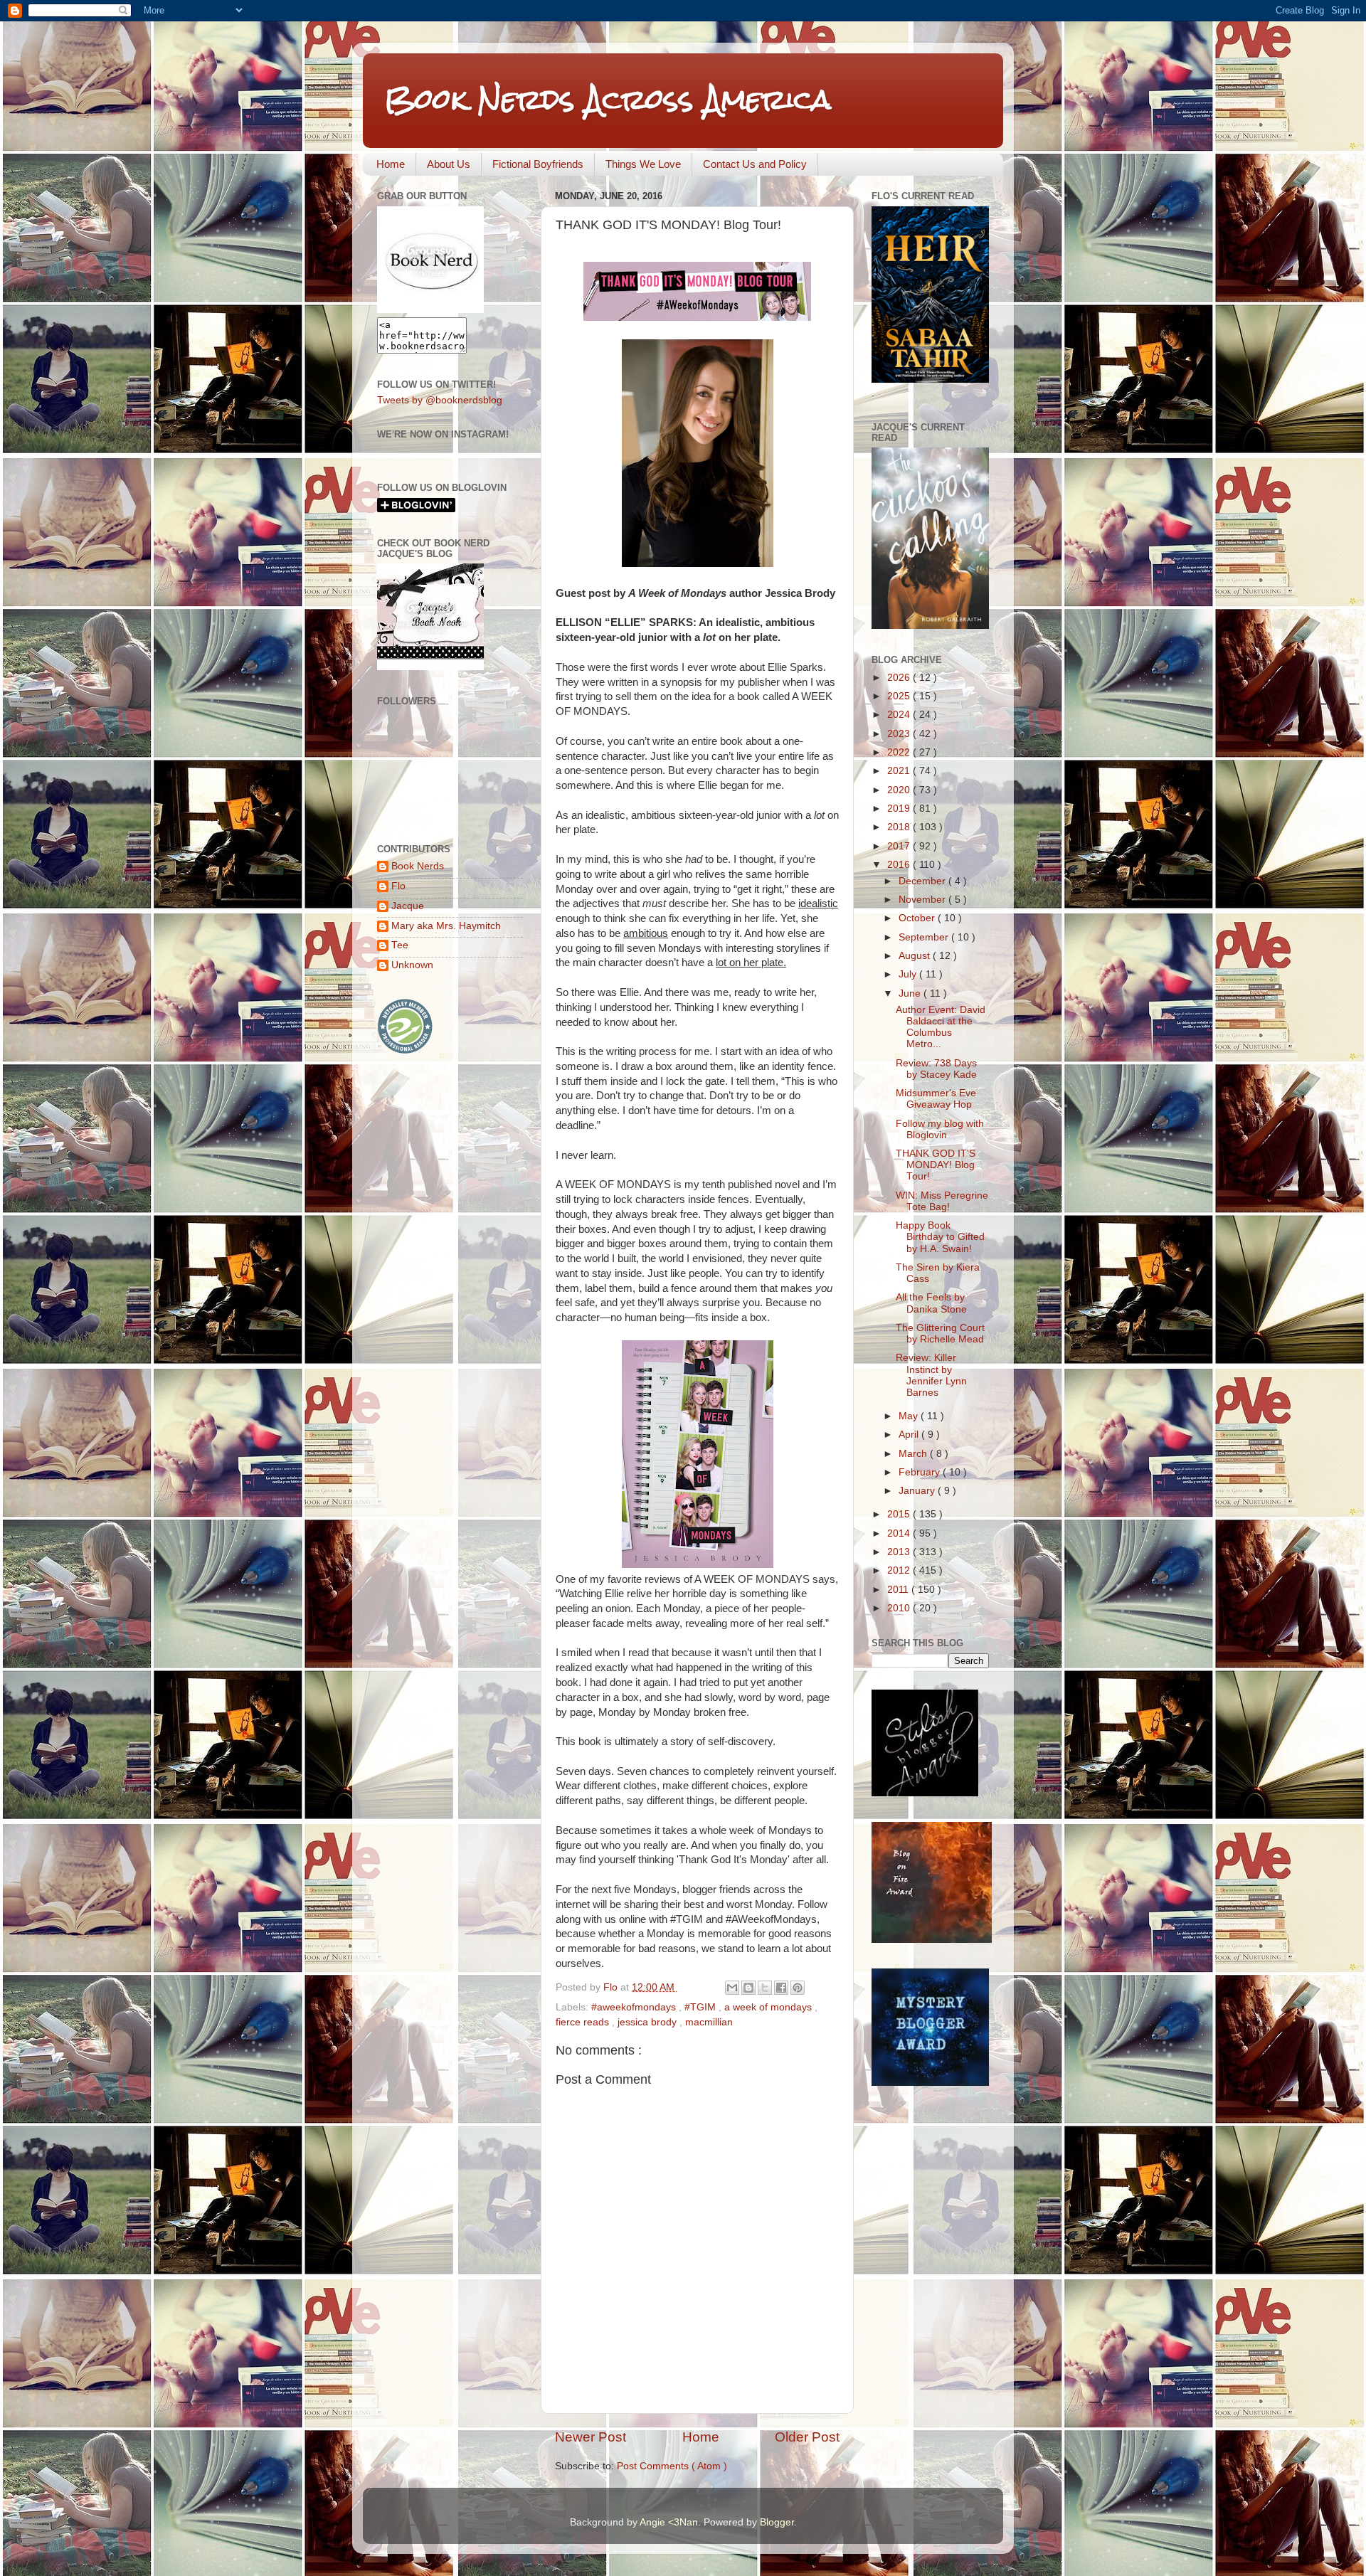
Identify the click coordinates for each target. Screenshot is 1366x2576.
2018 (900, 827)
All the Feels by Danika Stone (931, 1303)
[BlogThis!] (748, 1988)
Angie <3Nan (669, 2522)
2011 (899, 1590)
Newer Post (591, 2437)
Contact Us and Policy (755, 164)
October (918, 918)
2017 (900, 846)
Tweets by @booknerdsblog (440, 400)
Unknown (412, 965)
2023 (900, 734)
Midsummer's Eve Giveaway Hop (936, 1099)
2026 (900, 678)
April (910, 1435)
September (925, 937)
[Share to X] (765, 1988)
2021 (900, 771)
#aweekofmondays (635, 2007)
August (916, 956)
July (909, 974)
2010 (900, 1608)
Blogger (777, 2522)
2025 (900, 696)
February (921, 1472)
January (918, 1491)
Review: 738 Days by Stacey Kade (936, 1069)
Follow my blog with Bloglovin (940, 1129)
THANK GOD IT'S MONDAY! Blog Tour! (936, 1165)
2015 (900, 1514)
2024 (900, 715)
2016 (900, 865)
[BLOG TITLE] (430, 310)
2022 (900, 752)
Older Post (807, 2437)
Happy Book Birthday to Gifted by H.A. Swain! (940, 1237)
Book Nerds (418, 866)
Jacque (408, 906)
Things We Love (643, 164)
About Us (449, 164)
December (923, 881)
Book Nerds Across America (608, 99)
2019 (900, 809)
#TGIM (701, 2007)
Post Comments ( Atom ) (672, 2466)
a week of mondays (769, 2007)
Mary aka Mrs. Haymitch (446, 926)
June (911, 993)
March (914, 1454)
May (910, 1416)
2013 (900, 1552)
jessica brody (648, 2022)
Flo (398, 886)
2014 (900, 1533)
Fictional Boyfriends (538, 164)
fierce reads (584, 2022)
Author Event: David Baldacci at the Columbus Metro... (941, 1027)
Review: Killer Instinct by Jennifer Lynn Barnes (931, 1375)
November (923, 900)
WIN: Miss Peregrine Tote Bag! (942, 1201)
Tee (400, 945)
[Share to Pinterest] (798, 1988)
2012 (900, 1570)
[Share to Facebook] (781, 1988)
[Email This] (732, 1988)
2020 (900, 790)
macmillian (709, 2022)
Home (391, 164)
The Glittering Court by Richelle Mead (940, 1334)
